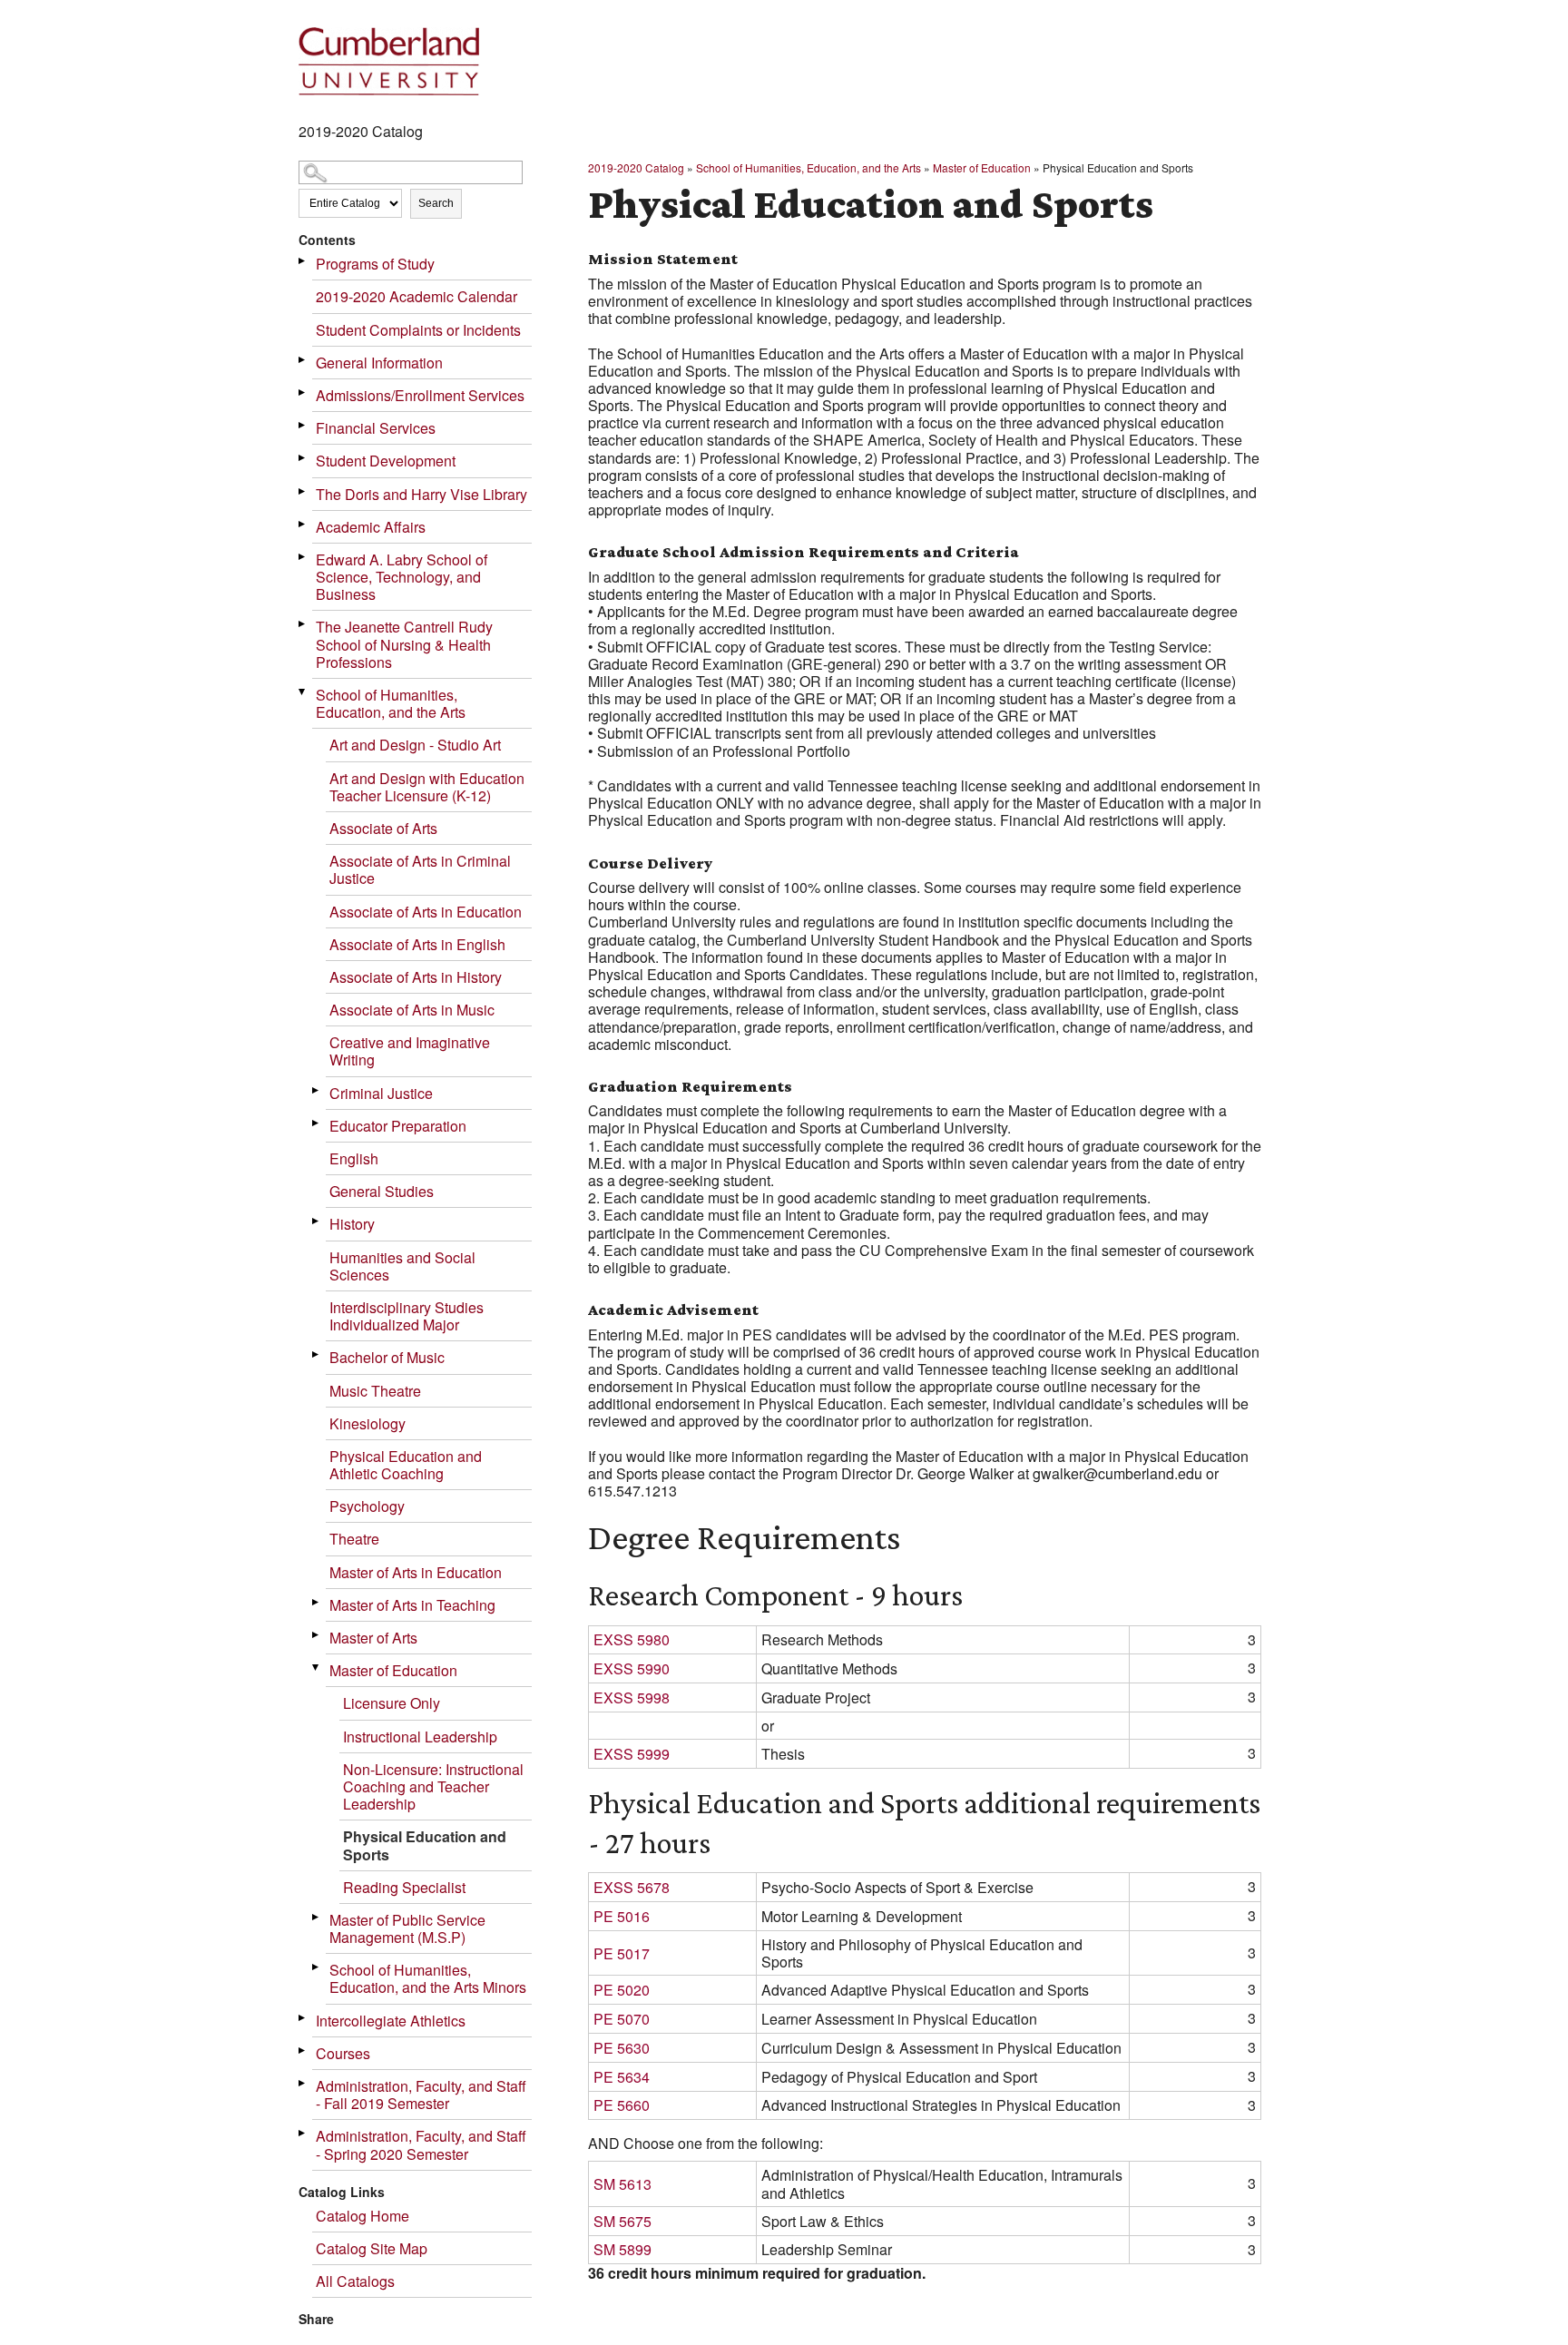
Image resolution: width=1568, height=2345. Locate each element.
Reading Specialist (404, 1887)
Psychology (367, 1506)
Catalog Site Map (372, 2248)
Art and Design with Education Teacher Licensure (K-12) (427, 787)
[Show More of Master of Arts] (317, 1635)
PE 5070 (622, 2019)
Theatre (354, 1539)
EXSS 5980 (632, 1639)
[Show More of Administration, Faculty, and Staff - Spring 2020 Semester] (303, 2133)
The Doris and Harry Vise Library (421, 494)
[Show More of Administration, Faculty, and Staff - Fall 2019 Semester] (303, 2083)
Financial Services (376, 428)
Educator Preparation (398, 1126)
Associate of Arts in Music (412, 1010)
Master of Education (393, 1670)
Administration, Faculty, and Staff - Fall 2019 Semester (421, 2095)
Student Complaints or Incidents (418, 330)
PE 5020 (622, 1990)
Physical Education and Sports (425, 1845)
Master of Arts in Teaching (412, 1605)
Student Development (386, 461)
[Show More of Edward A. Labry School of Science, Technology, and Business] (303, 557)
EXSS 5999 (632, 1754)
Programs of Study (375, 264)
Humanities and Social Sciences (402, 1266)
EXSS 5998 (632, 1697)
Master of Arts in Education (416, 1572)
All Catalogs (355, 2281)
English (354, 1158)
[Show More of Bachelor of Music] (317, 1354)
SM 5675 (622, 2221)
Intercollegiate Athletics (391, 2021)
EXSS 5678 (632, 1887)
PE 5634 (622, 2077)
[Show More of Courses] (303, 2051)
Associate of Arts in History (416, 977)
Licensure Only (392, 1703)
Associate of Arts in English (417, 944)
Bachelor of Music (387, 1357)
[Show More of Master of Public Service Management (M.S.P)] (317, 1917)
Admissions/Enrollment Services (420, 395)
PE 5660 (622, 2105)
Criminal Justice (381, 1093)
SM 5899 (622, 2249)
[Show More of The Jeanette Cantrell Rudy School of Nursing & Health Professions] (303, 624)
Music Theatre (375, 1391)
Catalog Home (363, 2216)
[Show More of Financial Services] (303, 425)
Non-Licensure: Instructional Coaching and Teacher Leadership (433, 1786)
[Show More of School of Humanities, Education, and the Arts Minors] (317, 1967)
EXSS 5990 (632, 1668)
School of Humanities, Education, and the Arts (391, 703)
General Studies (382, 1191)
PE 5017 (622, 1953)
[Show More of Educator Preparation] (317, 1123)
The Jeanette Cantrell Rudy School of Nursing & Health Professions (404, 644)
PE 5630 (622, 2048)
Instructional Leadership (420, 1737)
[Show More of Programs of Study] (303, 261)
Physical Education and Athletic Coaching (406, 1465)
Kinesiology (367, 1423)
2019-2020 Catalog (636, 167)
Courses (343, 2053)
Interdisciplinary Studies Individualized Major (407, 1316)
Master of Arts (373, 1638)
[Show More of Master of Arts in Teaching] (317, 1602)
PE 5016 (622, 1916)
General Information (379, 363)
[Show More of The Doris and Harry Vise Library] (303, 491)
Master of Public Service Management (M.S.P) (407, 1928)
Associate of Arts (383, 828)
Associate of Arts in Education (426, 912)
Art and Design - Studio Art (415, 745)
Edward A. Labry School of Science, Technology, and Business (402, 577)
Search (436, 203)
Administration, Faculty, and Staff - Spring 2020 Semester (421, 2144)
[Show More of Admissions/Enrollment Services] (303, 392)
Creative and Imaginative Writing (410, 1051)
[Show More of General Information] (303, 360)
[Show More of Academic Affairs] (303, 524)
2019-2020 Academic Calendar (416, 296)
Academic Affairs (371, 527)
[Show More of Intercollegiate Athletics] (303, 2018)
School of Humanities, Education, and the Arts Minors (428, 1978)
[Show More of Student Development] (303, 458)
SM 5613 (622, 2184)
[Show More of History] (317, 1221)
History (352, 1224)
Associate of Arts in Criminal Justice (420, 869)
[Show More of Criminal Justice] (317, 1090)
